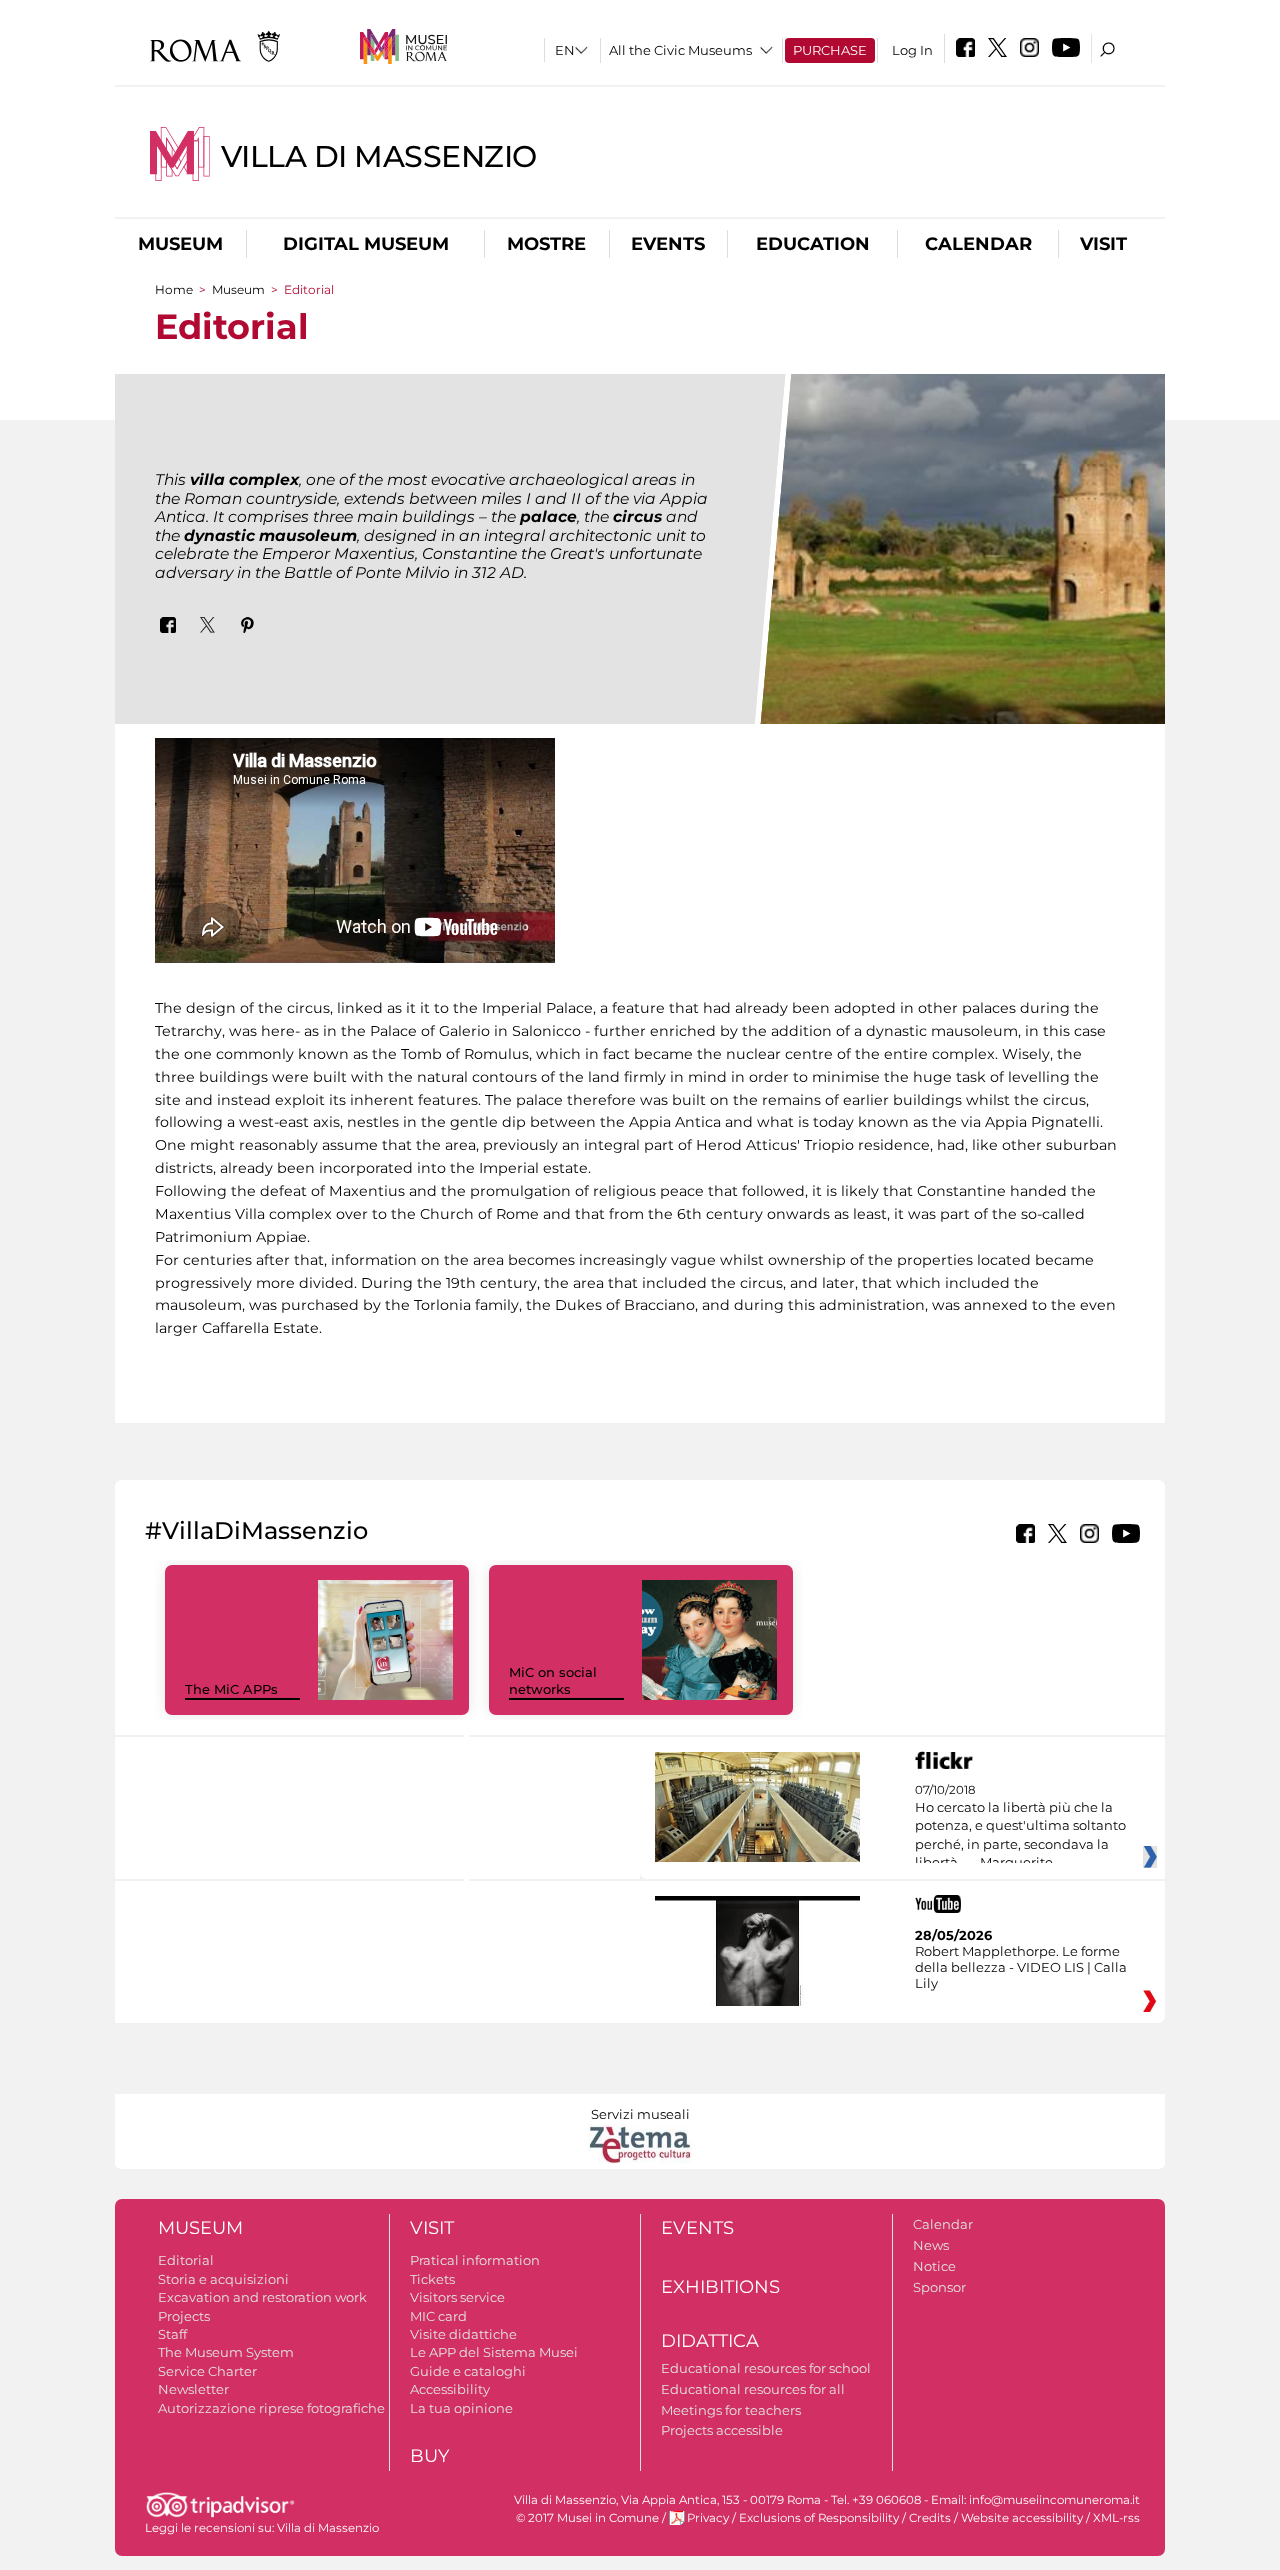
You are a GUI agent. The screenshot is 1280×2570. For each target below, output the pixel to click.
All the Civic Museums (680, 50)
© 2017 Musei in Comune (587, 2518)
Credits (930, 2518)
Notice (934, 2266)
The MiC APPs (231, 1689)
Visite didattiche (463, 2334)
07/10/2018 (1020, 1827)
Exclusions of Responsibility (819, 2518)
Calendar (978, 244)
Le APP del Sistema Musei (494, 2352)
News (931, 2245)
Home (174, 289)
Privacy (708, 2518)
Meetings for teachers (731, 2410)
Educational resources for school (766, 2368)
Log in (912, 50)
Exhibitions (720, 2287)
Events (668, 244)
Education (813, 244)
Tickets (432, 2279)
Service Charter (207, 2371)
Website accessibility (1022, 2518)
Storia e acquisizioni (223, 2279)
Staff (172, 2334)
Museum (180, 244)
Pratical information (475, 2260)
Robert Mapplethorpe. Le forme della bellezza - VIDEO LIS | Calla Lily (1021, 1967)
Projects (184, 2316)
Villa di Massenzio (379, 156)
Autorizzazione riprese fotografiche (271, 2408)
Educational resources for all (753, 2389)
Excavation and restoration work (262, 2297)
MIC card (438, 2316)
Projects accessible (722, 2430)
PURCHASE (830, 50)
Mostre (546, 244)
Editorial (186, 2260)
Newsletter (193, 2389)
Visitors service (457, 2297)
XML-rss (1116, 2518)
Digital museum (366, 244)
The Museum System (226, 2352)
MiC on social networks (553, 1680)
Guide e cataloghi (468, 2371)
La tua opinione (461, 2408)
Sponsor (939, 2287)
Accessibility (450, 2389)
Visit (1103, 244)
